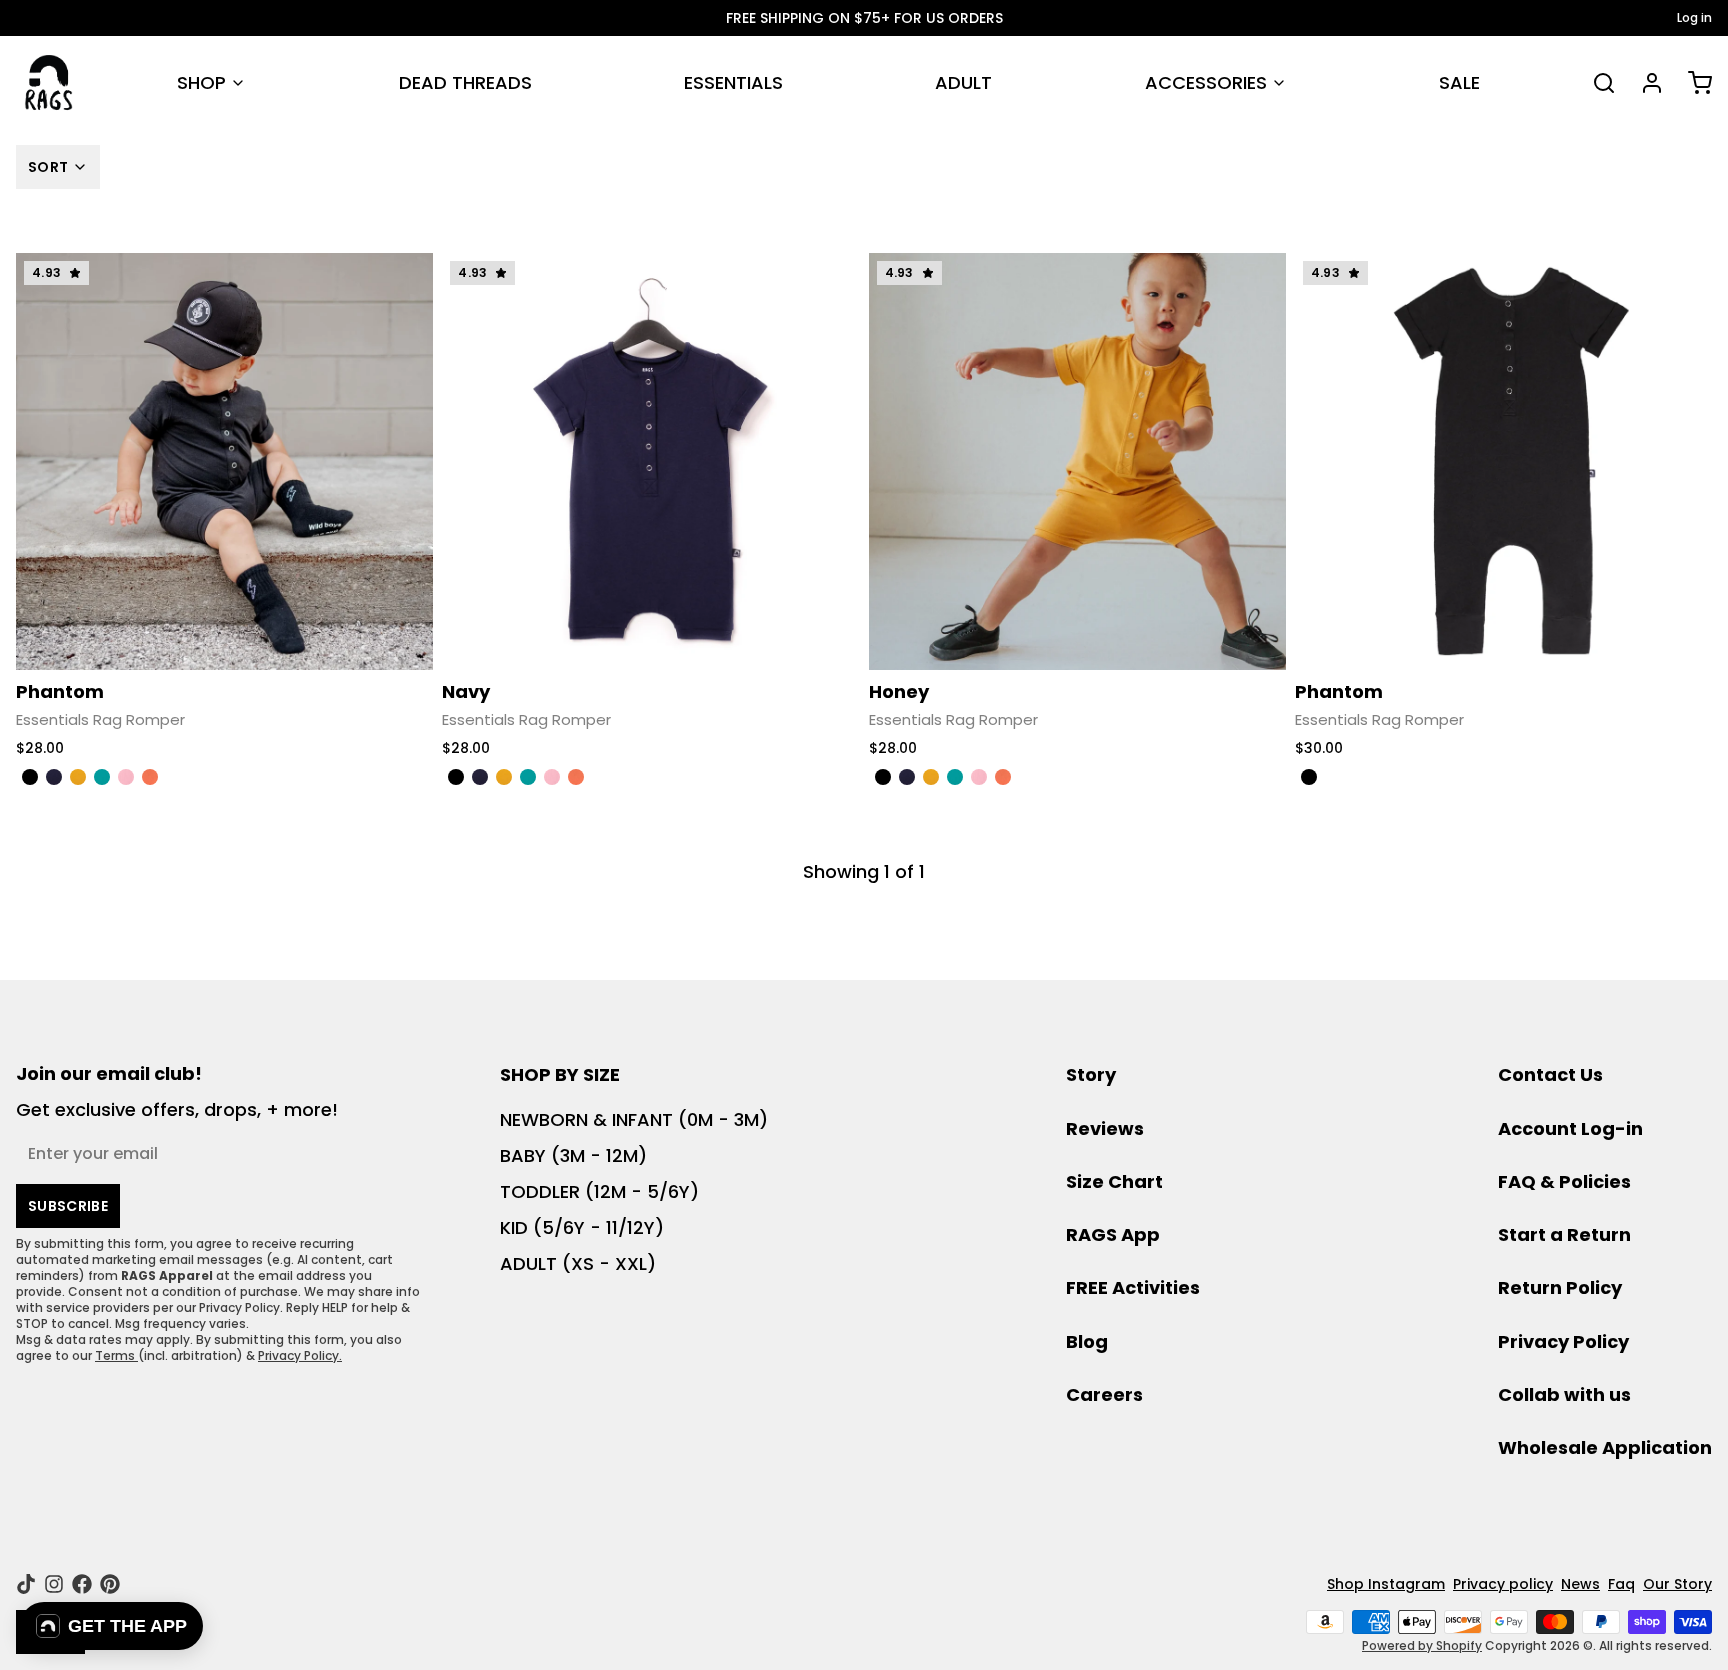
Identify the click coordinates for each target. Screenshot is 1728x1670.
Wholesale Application (1605, 1447)
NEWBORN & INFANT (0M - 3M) (634, 1119)
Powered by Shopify (1422, 1645)
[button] (111, 1626)
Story (1091, 1074)
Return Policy (1560, 1287)
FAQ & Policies (1564, 1181)
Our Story (1677, 1584)
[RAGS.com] (48, 82)
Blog (1087, 1341)
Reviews (1105, 1128)
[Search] (1596, 83)
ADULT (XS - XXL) (578, 1263)
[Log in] (1644, 83)
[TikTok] (26, 1584)
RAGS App (1113, 1234)
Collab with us (1564, 1394)
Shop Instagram (1386, 1584)
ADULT (963, 82)
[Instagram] (54, 1584)
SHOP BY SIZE (560, 1074)
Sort (48, 167)
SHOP (201, 82)
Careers (1104, 1394)
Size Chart (1114, 1181)
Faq (1621, 1584)
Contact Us (1550, 1074)
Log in (1694, 18)
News (1580, 1584)
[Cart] (1692, 83)
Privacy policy (1503, 1584)
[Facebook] (82, 1584)
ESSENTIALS (733, 82)
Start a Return (1564, 1234)
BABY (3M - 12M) (573, 1155)
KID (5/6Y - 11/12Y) (582, 1227)
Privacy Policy (1563, 1341)
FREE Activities (1133, 1287)
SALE (1459, 82)
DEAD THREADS (465, 82)
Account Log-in (1570, 1128)
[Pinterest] (110, 1584)
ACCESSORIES (1206, 82)
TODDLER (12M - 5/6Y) (599, 1191)
